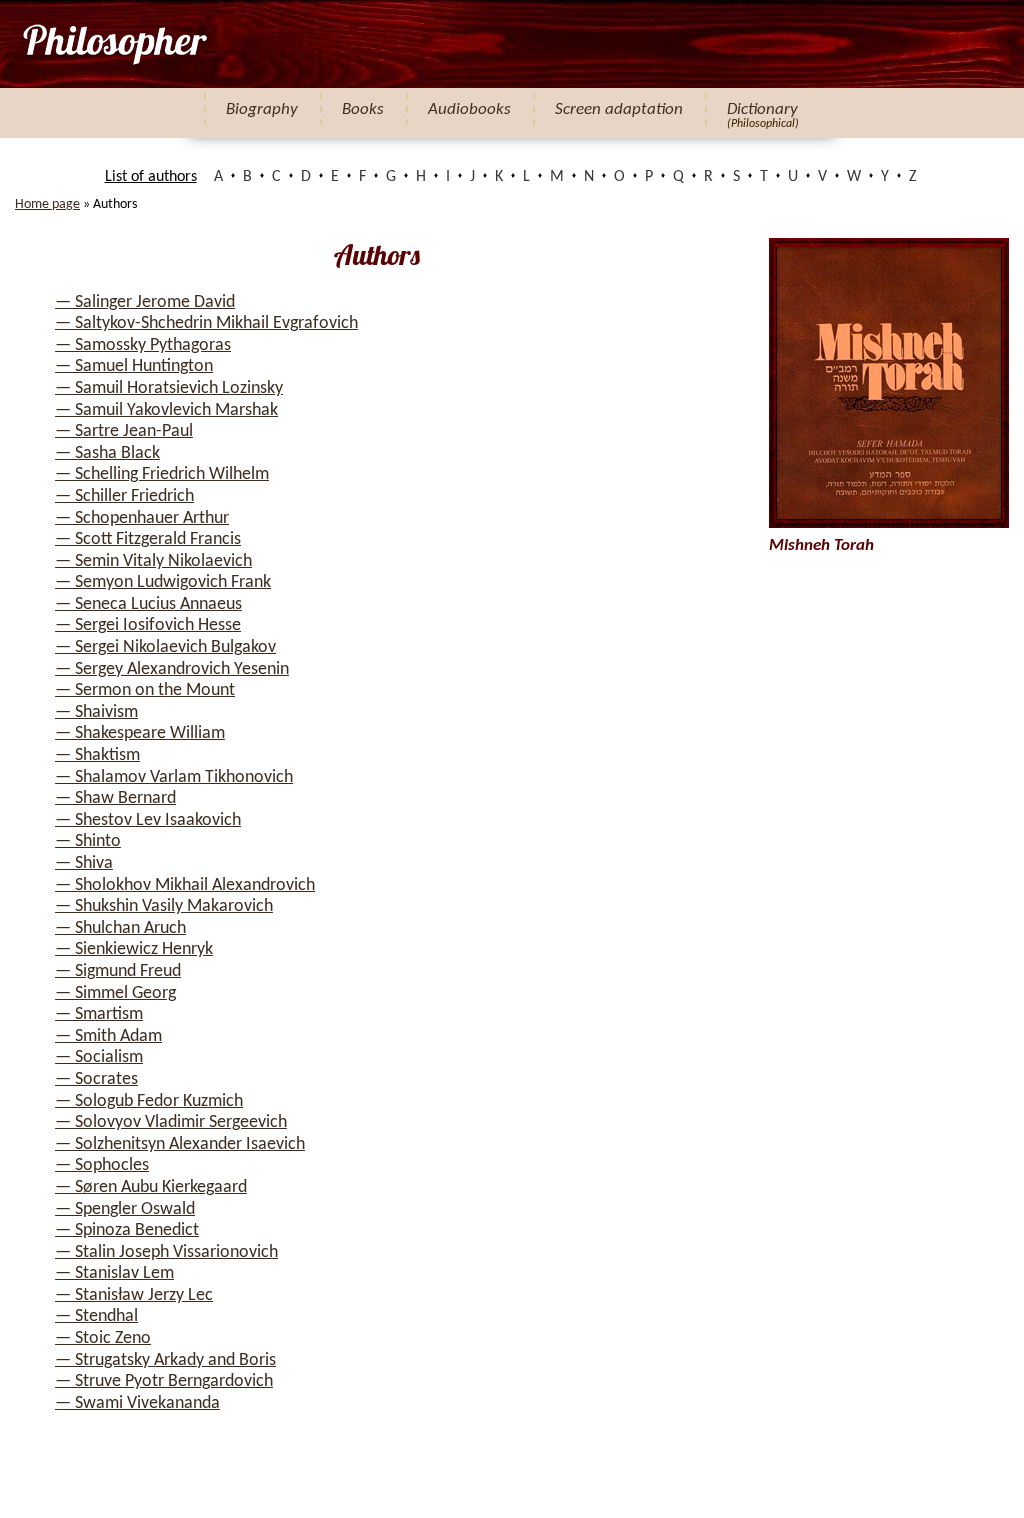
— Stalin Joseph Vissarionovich (166, 1252)
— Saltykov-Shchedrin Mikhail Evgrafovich (206, 323)
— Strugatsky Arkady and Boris (165, 1360)
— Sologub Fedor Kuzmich (149, 1101)
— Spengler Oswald (125, 1209)
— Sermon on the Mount (145, 690)
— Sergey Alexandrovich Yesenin (172, 669)
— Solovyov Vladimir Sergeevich (171, 1122)
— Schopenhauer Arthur (142, 518)
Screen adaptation (619, 109)
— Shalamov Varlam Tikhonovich (174, 777)
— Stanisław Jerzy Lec (134, 1295)
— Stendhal (96, 1316)
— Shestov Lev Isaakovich (148, 820)
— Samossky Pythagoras (143, 345)
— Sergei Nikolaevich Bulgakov (165, 647)
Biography (262, 109)
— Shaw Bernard (115, 798)
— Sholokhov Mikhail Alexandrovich (185, 885)
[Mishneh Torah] (113, 44)
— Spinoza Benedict (127, 1230)
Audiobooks (469, 109)
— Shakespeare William (140, 733)
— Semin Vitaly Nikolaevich (153, 561)
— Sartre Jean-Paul (124, 431)
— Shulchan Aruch (120, 928)
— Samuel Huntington (134, 366)
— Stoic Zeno (103, 1338)
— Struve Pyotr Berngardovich (164, 1381)
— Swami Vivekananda (137, 1403)
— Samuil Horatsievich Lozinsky (169, 388)
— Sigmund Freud (118, 971)
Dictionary (762, 109)
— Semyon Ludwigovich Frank (163, 582)
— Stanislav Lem (114, 1273)
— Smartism (99, 1014)
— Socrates (96, 1079)
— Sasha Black (107, 453)
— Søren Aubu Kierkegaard (151, 1187)
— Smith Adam (108, 1036)
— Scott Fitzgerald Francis (148, 539)
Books (363, 109)
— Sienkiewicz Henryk (134, 949)
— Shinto (88, 841)
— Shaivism (96, 712)
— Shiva (84, 863)
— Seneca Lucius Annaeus (148, 604)
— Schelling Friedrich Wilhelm (162, 474)
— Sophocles (102, 1165)
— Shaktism (97, 755)
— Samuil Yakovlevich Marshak (166, 410)
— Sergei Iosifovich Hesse (148, 625)
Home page (47, 204)
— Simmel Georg (115, 993)
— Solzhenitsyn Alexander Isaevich (180, 1144)
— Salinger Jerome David (145, 302)
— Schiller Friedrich (124, 496)
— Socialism (99, 1057)
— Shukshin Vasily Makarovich (164, 906)
